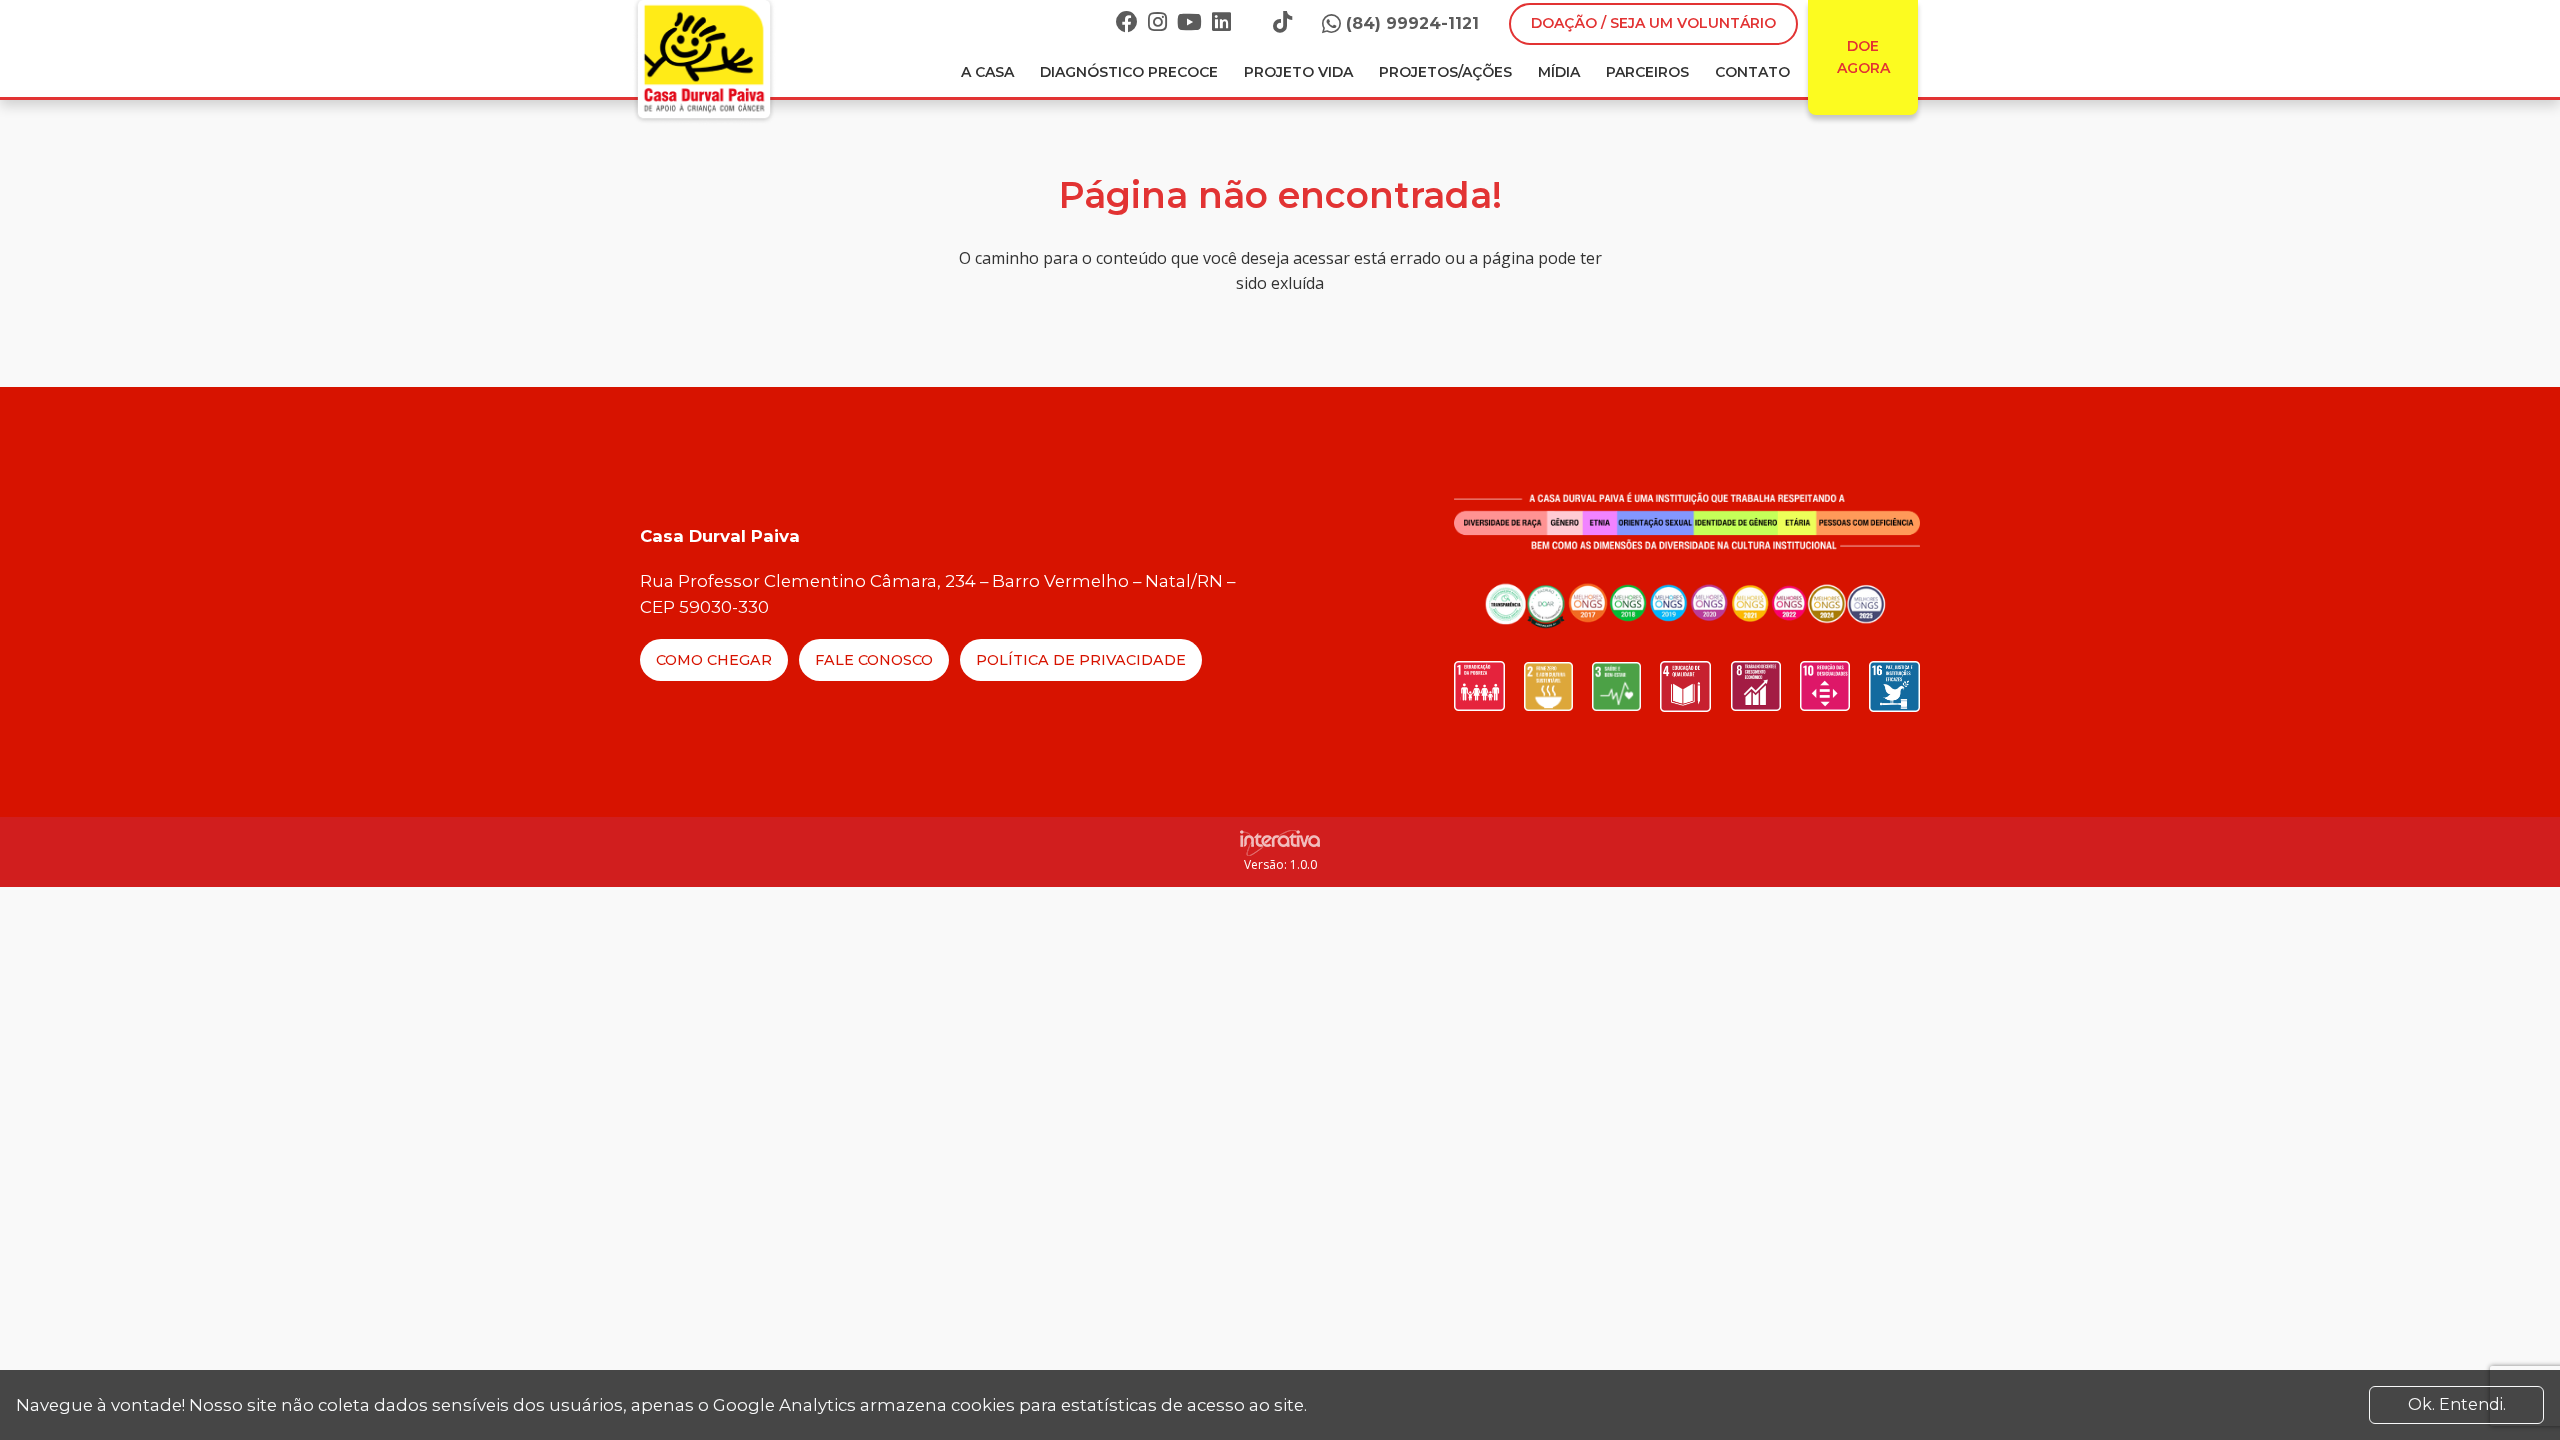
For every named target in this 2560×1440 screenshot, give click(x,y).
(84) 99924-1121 (1412, 23)
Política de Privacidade (1081, 660)
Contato (1752, 72)
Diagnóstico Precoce (1129, 72)
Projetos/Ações (1445, 72)
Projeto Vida (1298, 72)
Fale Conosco (874, 660)
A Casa (987, 72)
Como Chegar (714, 660)
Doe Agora (1863, 57)
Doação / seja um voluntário (1653, 23)
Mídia (1559, 72)
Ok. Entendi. (2457, 1404)
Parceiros (1647, 72)
